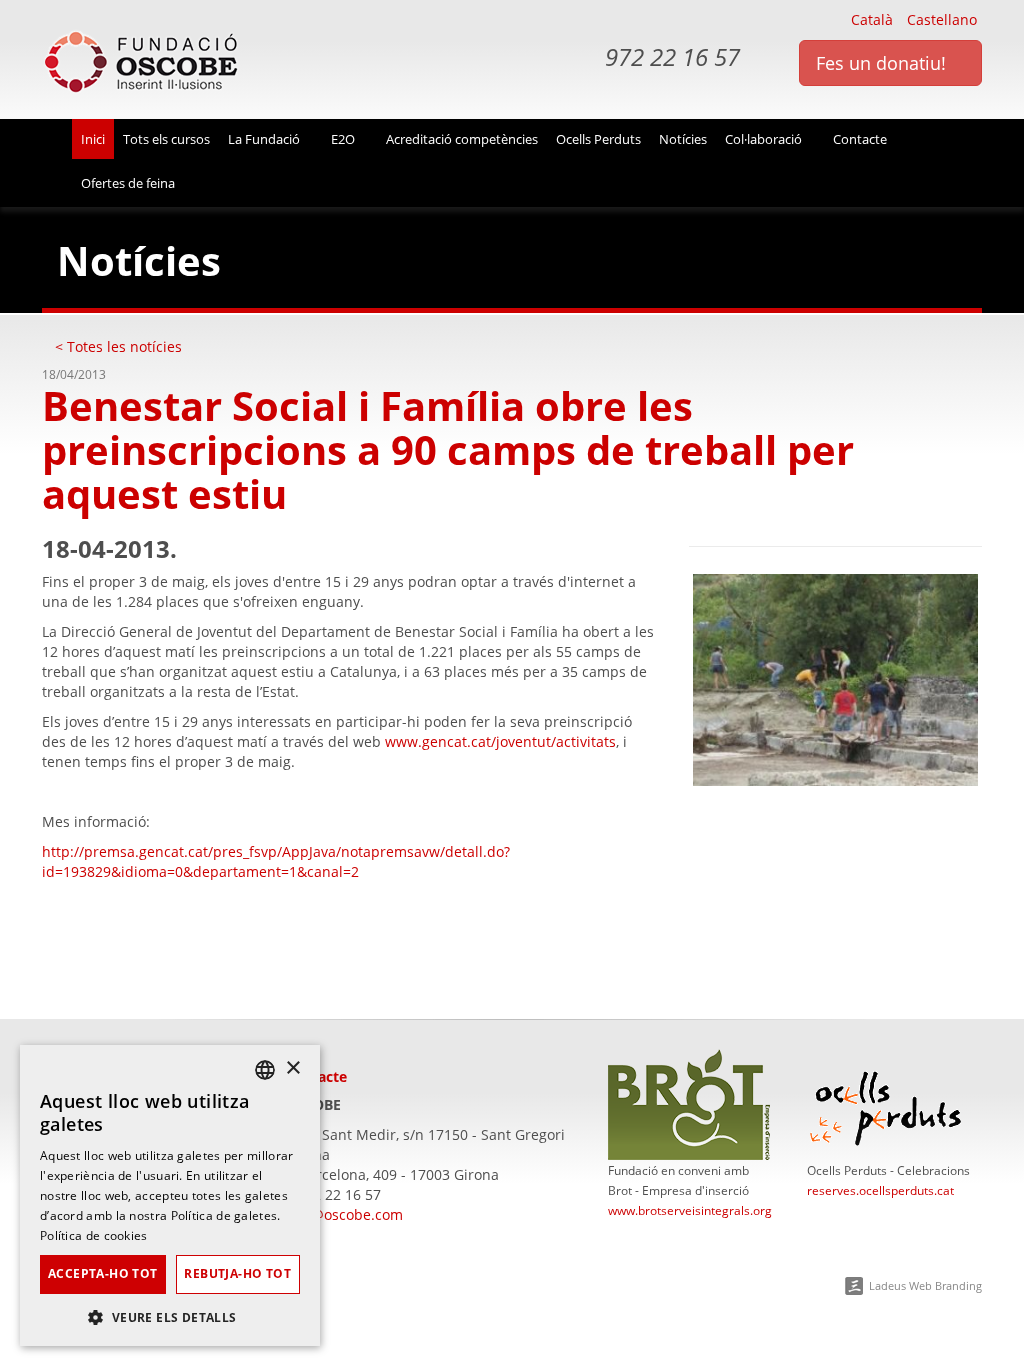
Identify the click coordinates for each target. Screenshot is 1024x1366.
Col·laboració (765, 139)
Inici (93, 139)
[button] (170, 1316)
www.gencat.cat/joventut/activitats (500, 741)
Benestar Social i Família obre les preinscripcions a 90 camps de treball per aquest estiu (448, 449)
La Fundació (265, 139)
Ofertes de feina (128, 183)
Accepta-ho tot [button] (103, 1273)
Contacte (861, 139)
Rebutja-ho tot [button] (237, 1273)
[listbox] (265, 1070)
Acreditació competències (462, 139)
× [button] (292, 1068)
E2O (344, 139)
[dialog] (170, 1195)
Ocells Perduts (598, 139)
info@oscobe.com (344, 1214)
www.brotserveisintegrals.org (690, 1210)
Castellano (942, 19)
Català (872, 19)
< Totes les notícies (118, 346)
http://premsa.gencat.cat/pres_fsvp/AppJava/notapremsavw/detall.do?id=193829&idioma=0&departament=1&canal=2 (276, 861)
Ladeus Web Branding (925, 1285)
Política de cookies (94, 1235)
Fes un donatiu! (883, 63)
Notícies (683, 139)
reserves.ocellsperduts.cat (880, 1190)
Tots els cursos (166, 139)
